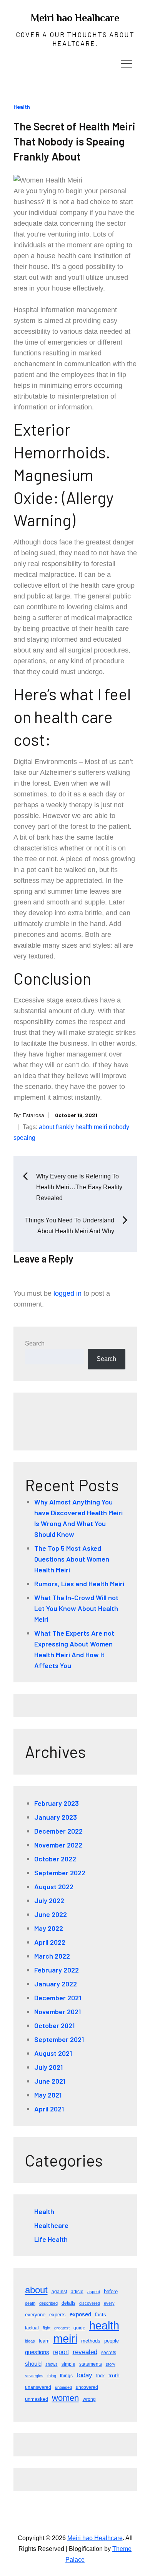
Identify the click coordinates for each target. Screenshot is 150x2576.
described (48, 2303)
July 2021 (48, 2067)
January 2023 (56, 1817)
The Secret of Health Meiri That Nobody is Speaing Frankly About (74, 141)
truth (114, 2375)
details (68, 2303)
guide (79, 2328)
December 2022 (58, 1831)
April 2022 (50, 1942)
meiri (101, 1127)
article (77, 2292)
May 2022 (49, 1928)
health (84, 1127)
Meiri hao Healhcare (75, 18)
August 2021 (53, 2053)
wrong (89, 2399)
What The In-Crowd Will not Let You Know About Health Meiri (76, 1608)
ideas (30, 2341)
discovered (90, 2303)
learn (44, 2341)
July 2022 (49, 1900)
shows (52, 2364)
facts (101, 2315)
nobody (119, 1127)
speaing (24, 1138)
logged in (67, 1293)
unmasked (37, 2399)
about (47, 1127)
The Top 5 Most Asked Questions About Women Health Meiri (72, 1559)
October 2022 (55, 1859)
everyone (35, 2315)
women (65, 2398)
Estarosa (33, 1115)
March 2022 (52, 1956)
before (111, 2291)
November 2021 (57, 2011)
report (61, 2352)
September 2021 (59, 2039)
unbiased (63, 2387)
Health (22, 107)
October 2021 (54, 2025)
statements (91, 2364)
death (30, 2303)
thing (52, 2376)
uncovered (87, 2387)
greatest (62, 2328)
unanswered (38, 2387)
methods (91, 2341)
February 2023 (57, 1803)
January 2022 (56, 1984)
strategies (34, 2376)
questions (37, 2352)
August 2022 (54, 1886)
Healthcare (51, 2225)
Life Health (51, 2239)
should (33, 2364)
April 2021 (49, 2109)
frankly (65, 1127)
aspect (94, 2292)
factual (32, 2328)
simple (68, 2364)
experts (57, 2315)
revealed (85, 2352)
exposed (80, 2314)
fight (47, 2328)
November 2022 (58, 1845)
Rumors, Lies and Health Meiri (79, 1584)
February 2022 (57, 1970)
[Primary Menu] (127, 63)
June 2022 (51, 1914)
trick (100, 2376)
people (112, 2341)
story (111, 2364)
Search (35, 1343)
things (66, 2376)
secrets (109, 2353)
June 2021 (50, 2081)
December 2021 (58, 1998)
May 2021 (48, 2095)
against (59, 2292)
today (84, 2375)
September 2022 (60, 1873)
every (109, 2303)
